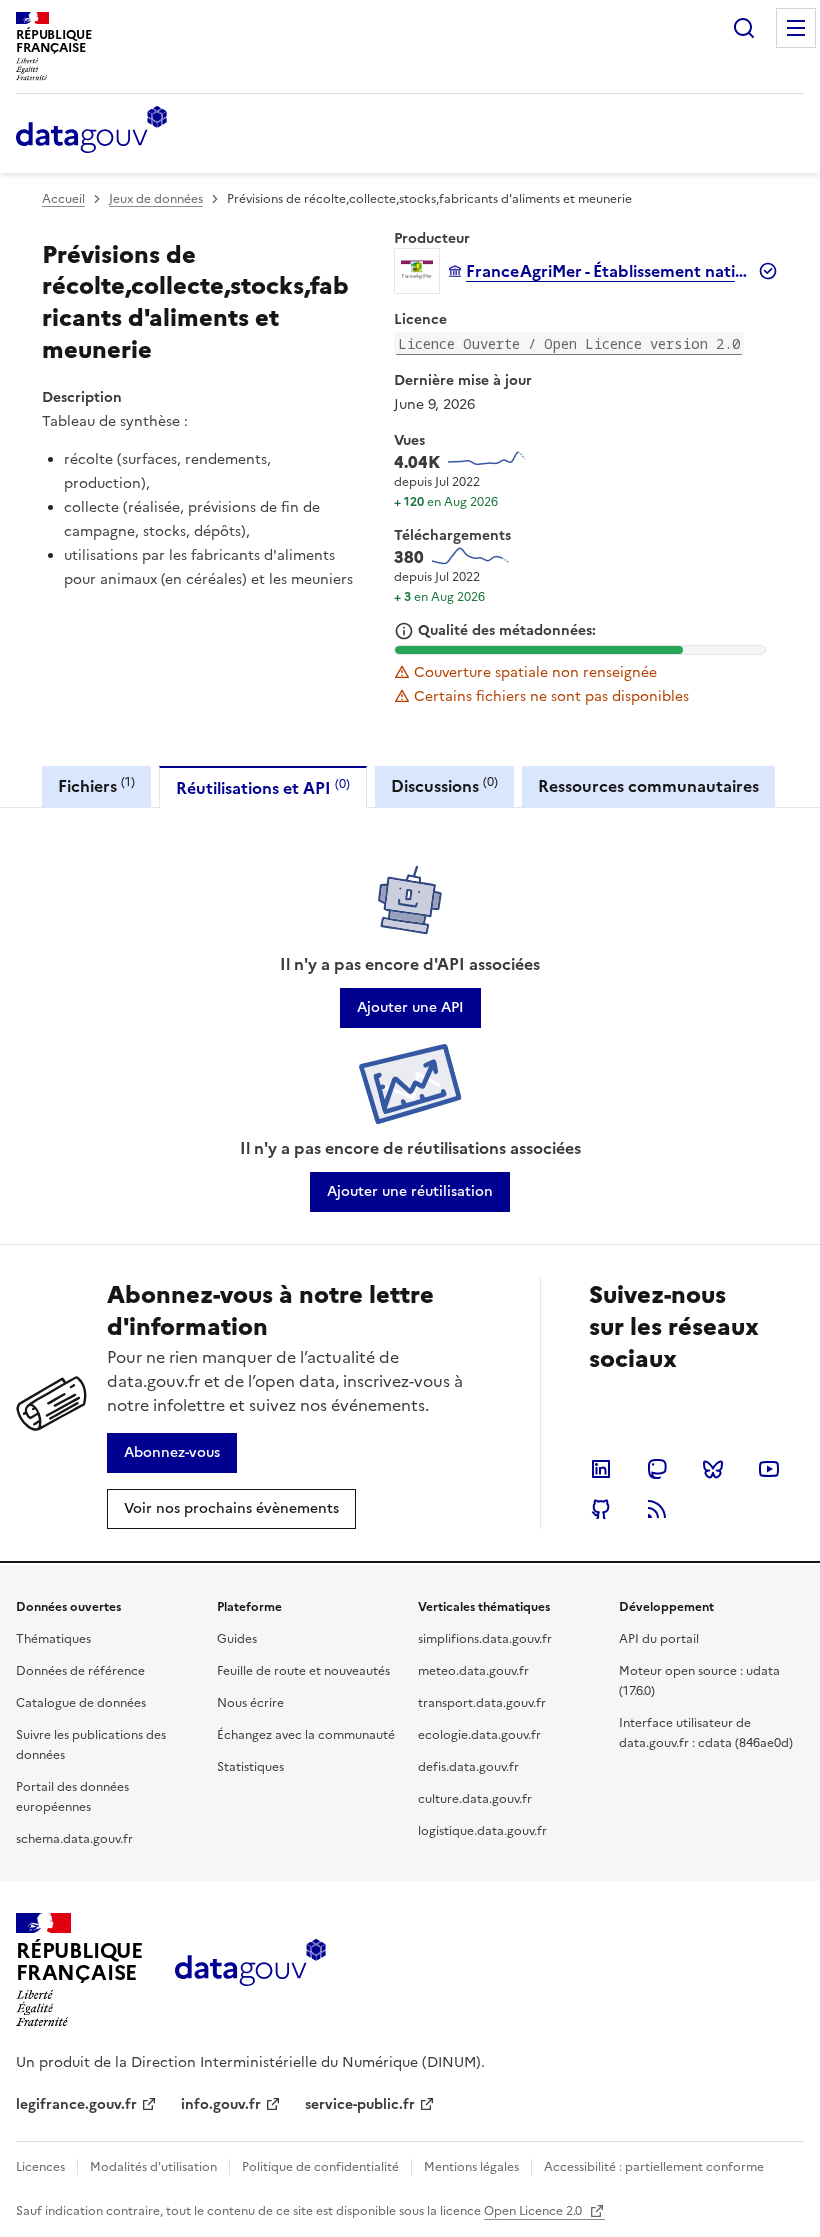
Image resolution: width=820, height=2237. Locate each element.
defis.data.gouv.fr (468, 1767)
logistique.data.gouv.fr (482, 1831)
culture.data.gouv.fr (475, 1799)
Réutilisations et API (263, 787)
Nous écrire (250, 1703)
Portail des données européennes (72, 1797)
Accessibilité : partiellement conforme (654, 2167)
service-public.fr (360, 2104)
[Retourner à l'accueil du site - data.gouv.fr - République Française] (250, 1970)
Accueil (63, 199)
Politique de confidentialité (320, 2167)
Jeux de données (156, 199)
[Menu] (796, 28)
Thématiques (53, 1639)
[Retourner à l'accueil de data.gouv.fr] (91, 131)
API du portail (659, 1639)
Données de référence (80, 1671)
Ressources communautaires (648, 786)
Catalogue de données (81, 1703)
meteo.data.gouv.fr (473, 1671)
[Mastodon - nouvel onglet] (657, 1469)
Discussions (444, 785)
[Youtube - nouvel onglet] (769, 1469)
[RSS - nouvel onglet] (657, 1509)
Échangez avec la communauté (306, 1735)
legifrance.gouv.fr (76, 2104)
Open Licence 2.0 (534, 2211)
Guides (237, 1639)
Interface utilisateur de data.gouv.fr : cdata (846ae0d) (706, 1733)
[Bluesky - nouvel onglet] (713, 1469)
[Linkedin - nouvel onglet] (601, 1469)
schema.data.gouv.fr (74, 1839)
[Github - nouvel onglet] (601, 1509)
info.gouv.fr (221, 2104)
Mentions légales (471, 2167)
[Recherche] (744, 28)
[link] (410, 1008)
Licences (40, 2167)
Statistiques (250, 1767)
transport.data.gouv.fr (482, 1703)
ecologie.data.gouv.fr (479, 1735)
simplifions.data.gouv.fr (485, 1639)
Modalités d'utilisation (153, 2167)
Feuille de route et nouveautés (303, 1671)
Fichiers (96, 785)
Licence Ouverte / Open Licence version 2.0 (569, 343)
